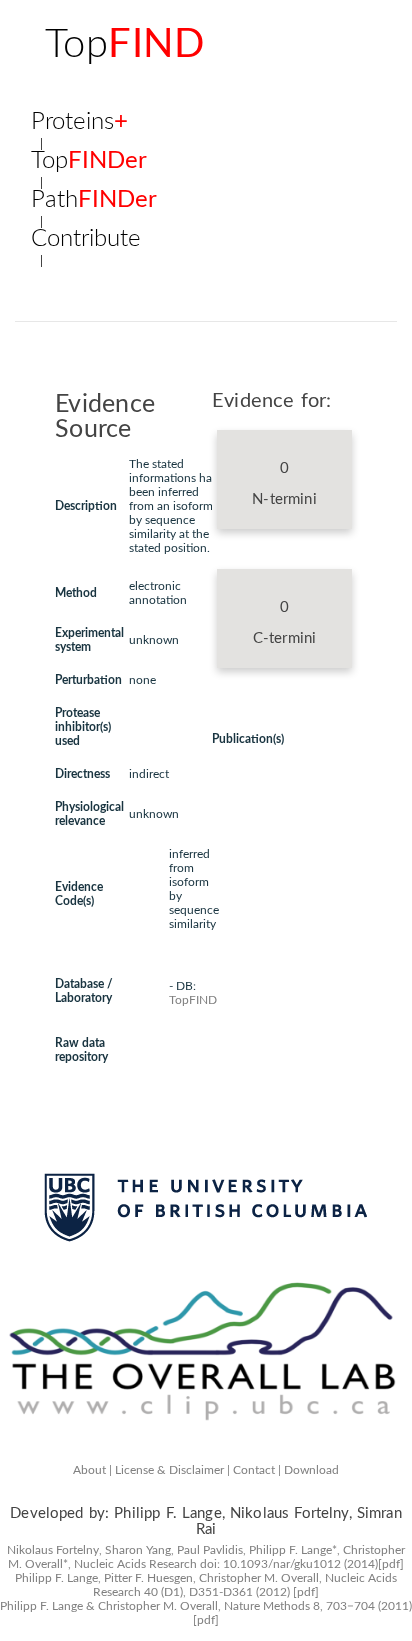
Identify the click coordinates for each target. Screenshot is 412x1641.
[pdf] (391, 1564)
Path (94, 201)
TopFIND (193, 1000)
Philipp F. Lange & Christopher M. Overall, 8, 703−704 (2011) (206, 1606)
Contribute (86, 240)
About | (92, 1470)
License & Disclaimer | (172, 1470)
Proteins (79, 123)
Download (311, 1470)
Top (125, 45)
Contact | (257, 1470)
